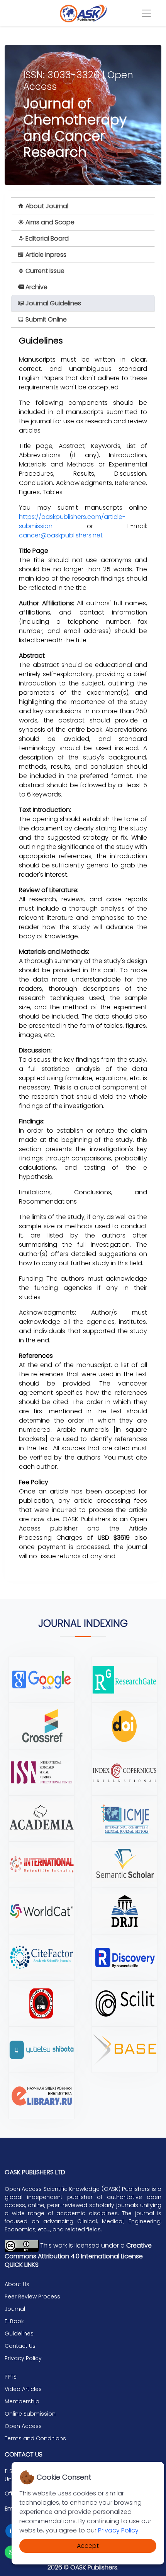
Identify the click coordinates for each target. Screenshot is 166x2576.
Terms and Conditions (35, 2438)
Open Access (23, 2426)
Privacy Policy (118, 2530)
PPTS (11, 2377)
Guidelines (19, 2334)
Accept (88, 2546)
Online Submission (30, 2414)
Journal (15, 2309)
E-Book (14, 2321)
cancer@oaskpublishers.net (61, 535)
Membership (22, 2401)
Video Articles (23, 2389)
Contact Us (20, 2346)
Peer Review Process (32, 2297)
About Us (17, 2284)
